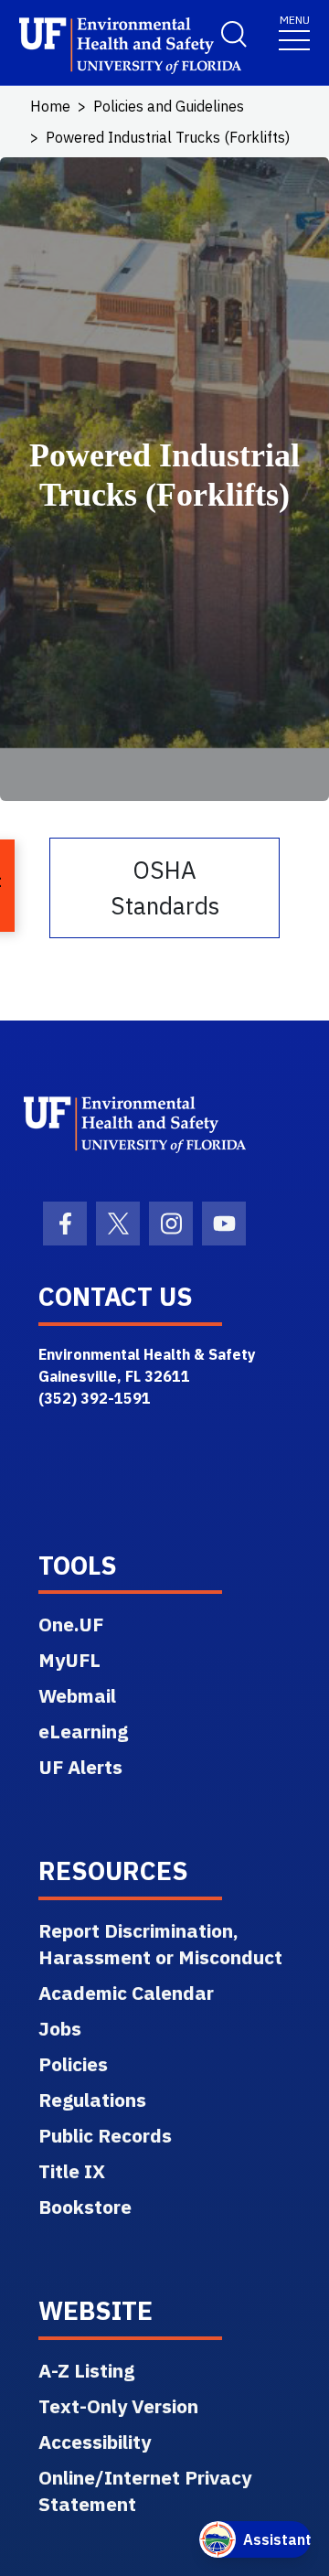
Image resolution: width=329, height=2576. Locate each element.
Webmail (77, 1695)
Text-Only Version (118, 2406)
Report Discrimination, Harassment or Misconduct (160, 1944)
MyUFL (69, 1660)
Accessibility (95, 2442)
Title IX (72, 2171)
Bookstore (85, 2207)
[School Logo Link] (100, 46)
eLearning (83, 1731)
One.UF (71, 1624)
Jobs (60, 2028)
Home (50, 106)
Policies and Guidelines (169, 106)
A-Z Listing (86, 2370)
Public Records (105, 2135)
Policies (73, 2064)
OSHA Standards (165, 887)
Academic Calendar (126, 1993)
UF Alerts (80, 1767)
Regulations (92, 2100)
